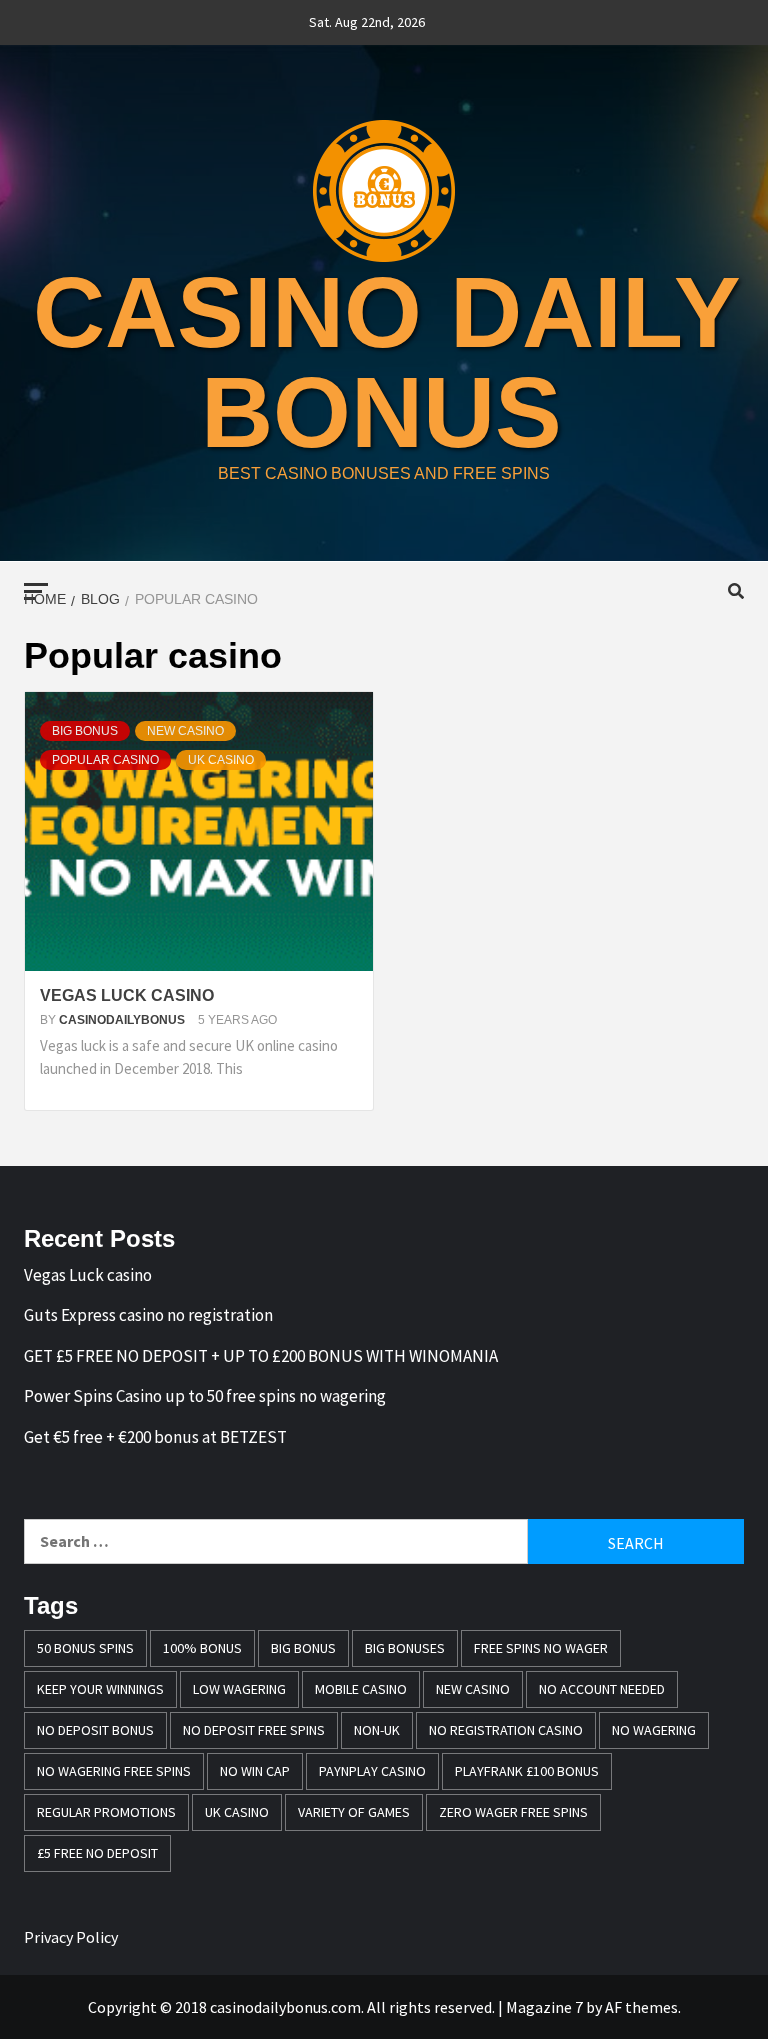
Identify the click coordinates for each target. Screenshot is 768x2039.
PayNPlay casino (372, 1771)
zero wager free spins (513, 1812)
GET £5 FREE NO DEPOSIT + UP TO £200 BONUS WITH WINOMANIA (261, 1356)
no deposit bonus (95, 1730)
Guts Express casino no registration (148, 1315)
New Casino (185, 731)
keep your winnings (100, 1689)
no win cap (255, 1771)
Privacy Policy (71, 1937)
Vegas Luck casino (127, 995)
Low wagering (239, 1689)
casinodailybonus (123, 1020)
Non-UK (377, 1730)
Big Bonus (303, 1648)
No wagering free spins (114, 1771)
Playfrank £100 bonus (527, 1771)
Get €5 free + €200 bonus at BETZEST (155, 1437)
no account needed (602, 1689)
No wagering (654, 1730)
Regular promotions (106, 1812)
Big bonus (85, 731)
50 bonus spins (85, 1648)
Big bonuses (405, 1648)
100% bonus (202, 1648)
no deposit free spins (254, 1730)
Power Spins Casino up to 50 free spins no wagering (205, 1396)
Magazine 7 (544, 2007)
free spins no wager (541, 1648)
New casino (473, 1689)
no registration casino (506, 1730)
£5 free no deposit (97, 1853)
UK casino (221, 760)
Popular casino (105, 760)
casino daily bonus (387, 362)
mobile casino (361, 1689)
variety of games (354, 1812)
